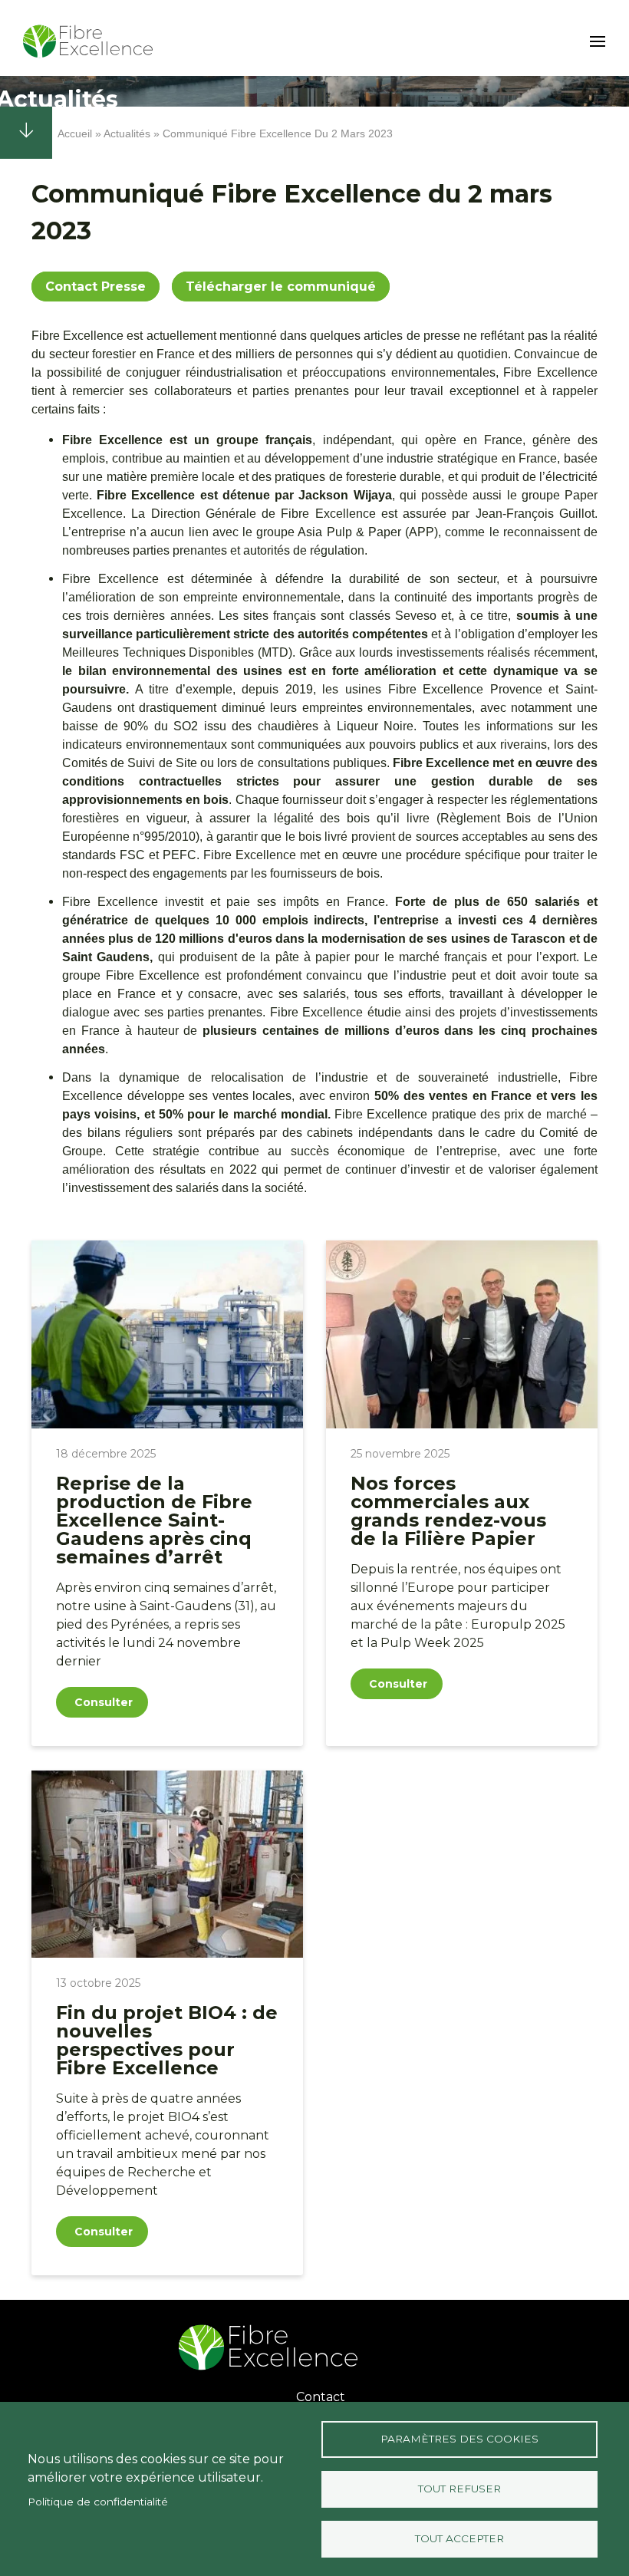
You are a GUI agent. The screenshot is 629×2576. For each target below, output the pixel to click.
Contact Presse (96, 287)
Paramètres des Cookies (459, 2439)
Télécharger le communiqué (281, 287)
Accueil (75, 133)
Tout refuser (459, 2489)
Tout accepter (459, 2538)
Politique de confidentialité (98, 2502)
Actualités (127, 133)
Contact (321, 2397)
